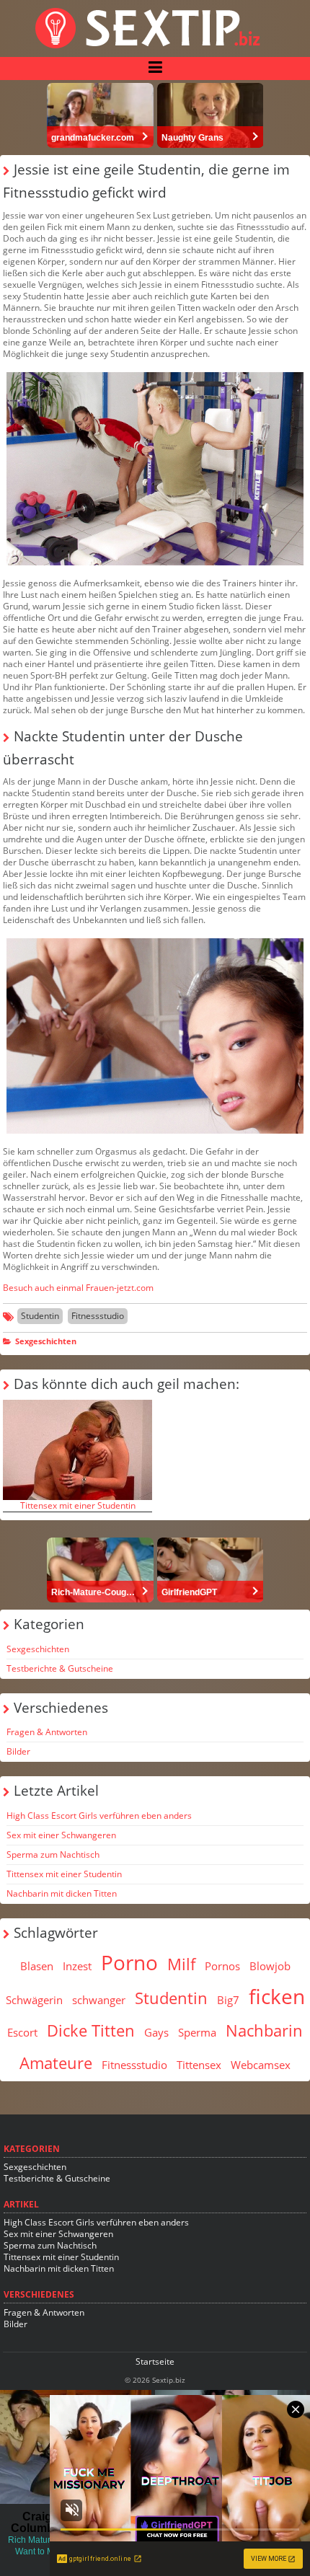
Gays (156, 2032)
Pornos (222, 1966)
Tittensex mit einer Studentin (78, 1505)
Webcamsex (261, 2065)
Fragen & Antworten (47, 1732)
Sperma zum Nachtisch (53, 1854)
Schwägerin (34, 2000)
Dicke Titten (91, 2030)
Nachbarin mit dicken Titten (62, 1893)
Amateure (56, 2063)
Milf (181, 1964)
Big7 (228, 2000)
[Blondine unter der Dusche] (155, 1036)
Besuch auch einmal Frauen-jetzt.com (78, 1288)
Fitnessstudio (98, 1316)
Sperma (197, 2032)
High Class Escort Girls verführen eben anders (99, 1816)
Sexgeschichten (46, 1341)
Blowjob (270, 1966)
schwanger (99, 2000)
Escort (22, 2032)
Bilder (18, 1751)
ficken (277, 1996)
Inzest (77, 1966)
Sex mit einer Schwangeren (61, 1835)
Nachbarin (264, 2030)
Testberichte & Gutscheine (60, 1668)
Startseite (155, 2361)
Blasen (37, 1966)
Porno (129, 1962)
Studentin (40, 1316)
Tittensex (199, 2065)
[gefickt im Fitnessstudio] (155, 469)
